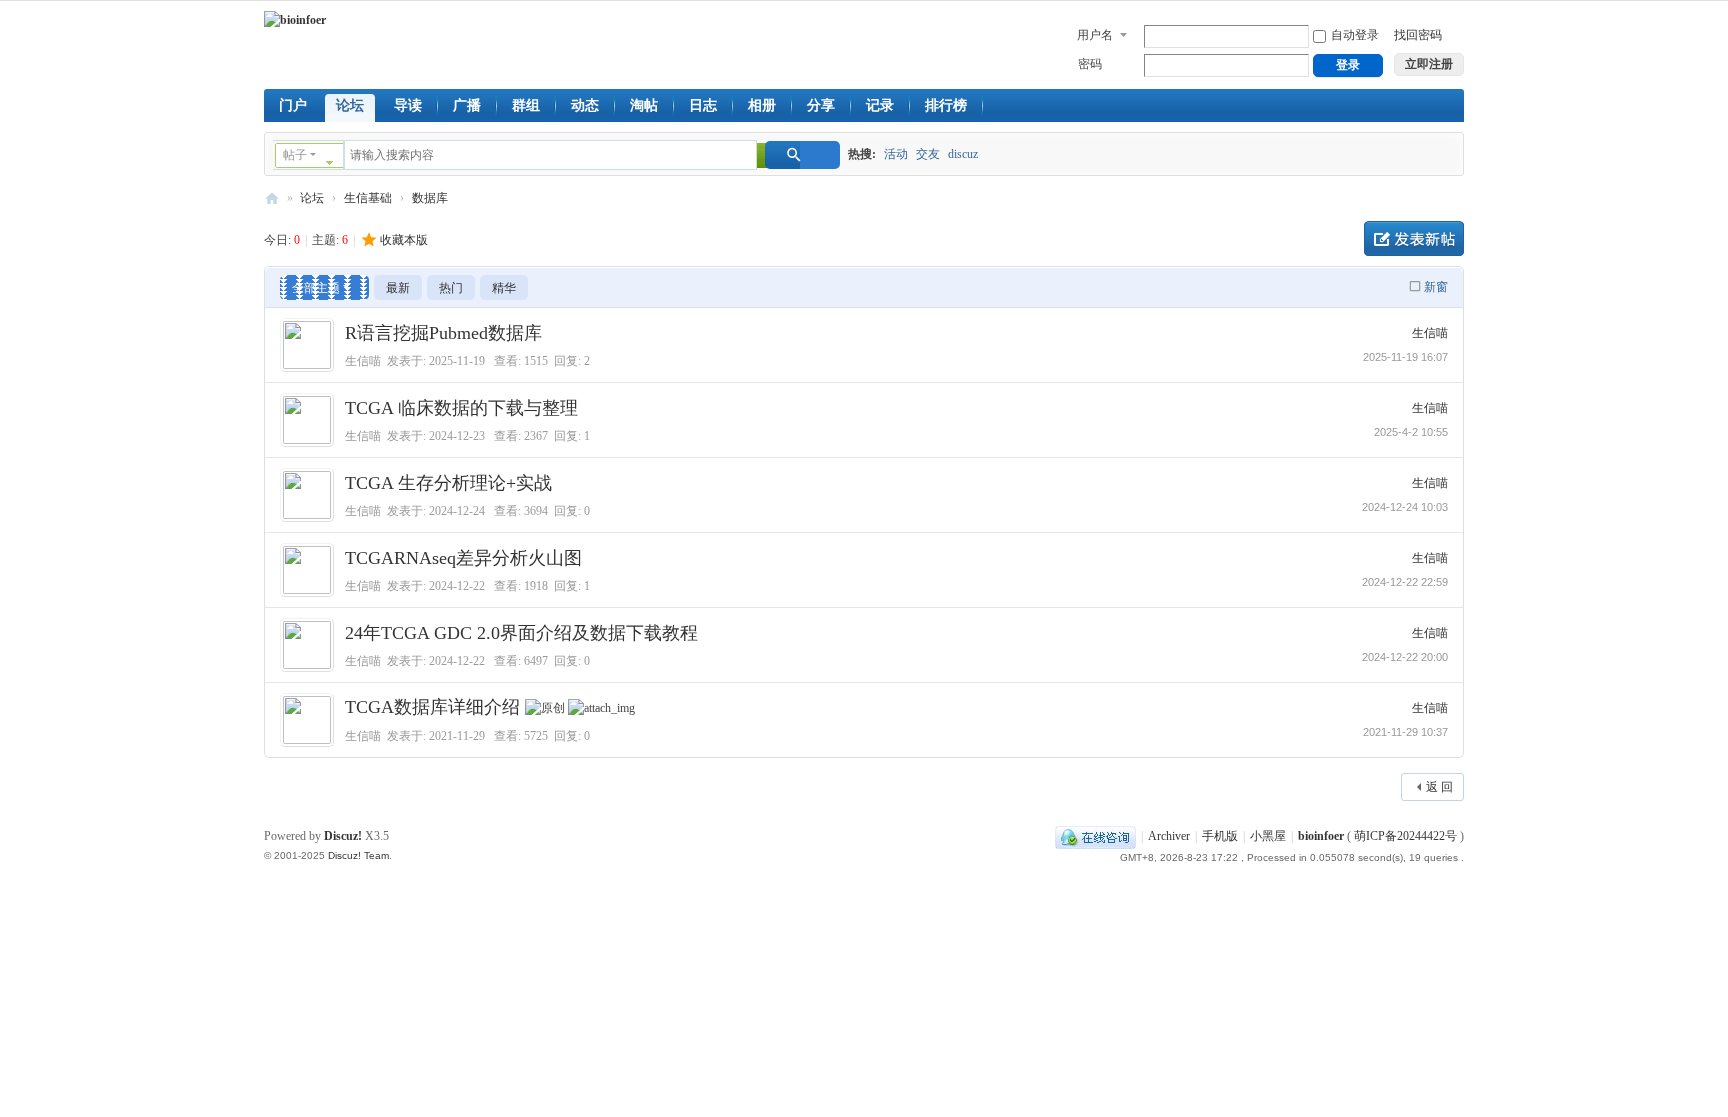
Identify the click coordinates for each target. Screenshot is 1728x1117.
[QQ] (1095, 836)
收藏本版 (404, 240)
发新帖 (1414, 238)
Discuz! (343, 836)
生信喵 (363, 361)
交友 (928, 154)
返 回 (1439, 787)
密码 (1090, 64)
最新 (398, 288)
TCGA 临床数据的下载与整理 (461, 408)
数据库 (430, 198)
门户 (293, 105)
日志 (703, 105)
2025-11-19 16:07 (1405, 357)
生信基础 (368, 198)
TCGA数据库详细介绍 (432, 707)
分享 (821, 105)
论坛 (350, 105)
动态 (585, 105)
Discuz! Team (358, 855)
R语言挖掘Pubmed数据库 (443, 333)
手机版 (1220, 836)
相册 (762, 105)
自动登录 (1355, 35)
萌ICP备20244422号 (1405, 836)
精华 (504, 288)
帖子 (295, 155)
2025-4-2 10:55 (1411, 432)
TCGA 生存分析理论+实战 (448, 483)
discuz (963, 154)
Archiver (1169, 836)
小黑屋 (1268, 836)
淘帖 (644, 105)
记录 (880, 105)
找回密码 (1418, 35)
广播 (467, 105)
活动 (896, 154)
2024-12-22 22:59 (1405, 582)
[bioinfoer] (295, 20)
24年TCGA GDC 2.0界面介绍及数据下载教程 (521, 633)
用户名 (1095, 35)
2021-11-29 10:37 (1405, 732)
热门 (451, 288)
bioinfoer (272, 198)
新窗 (1436, 287)
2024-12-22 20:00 (1405, 657)
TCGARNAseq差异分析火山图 (463, 558)
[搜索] (802, 155)
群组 (526, 105)
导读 (408, 105)
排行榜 (946, 105)
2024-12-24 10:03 (1405, 507)
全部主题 (316, 288)
